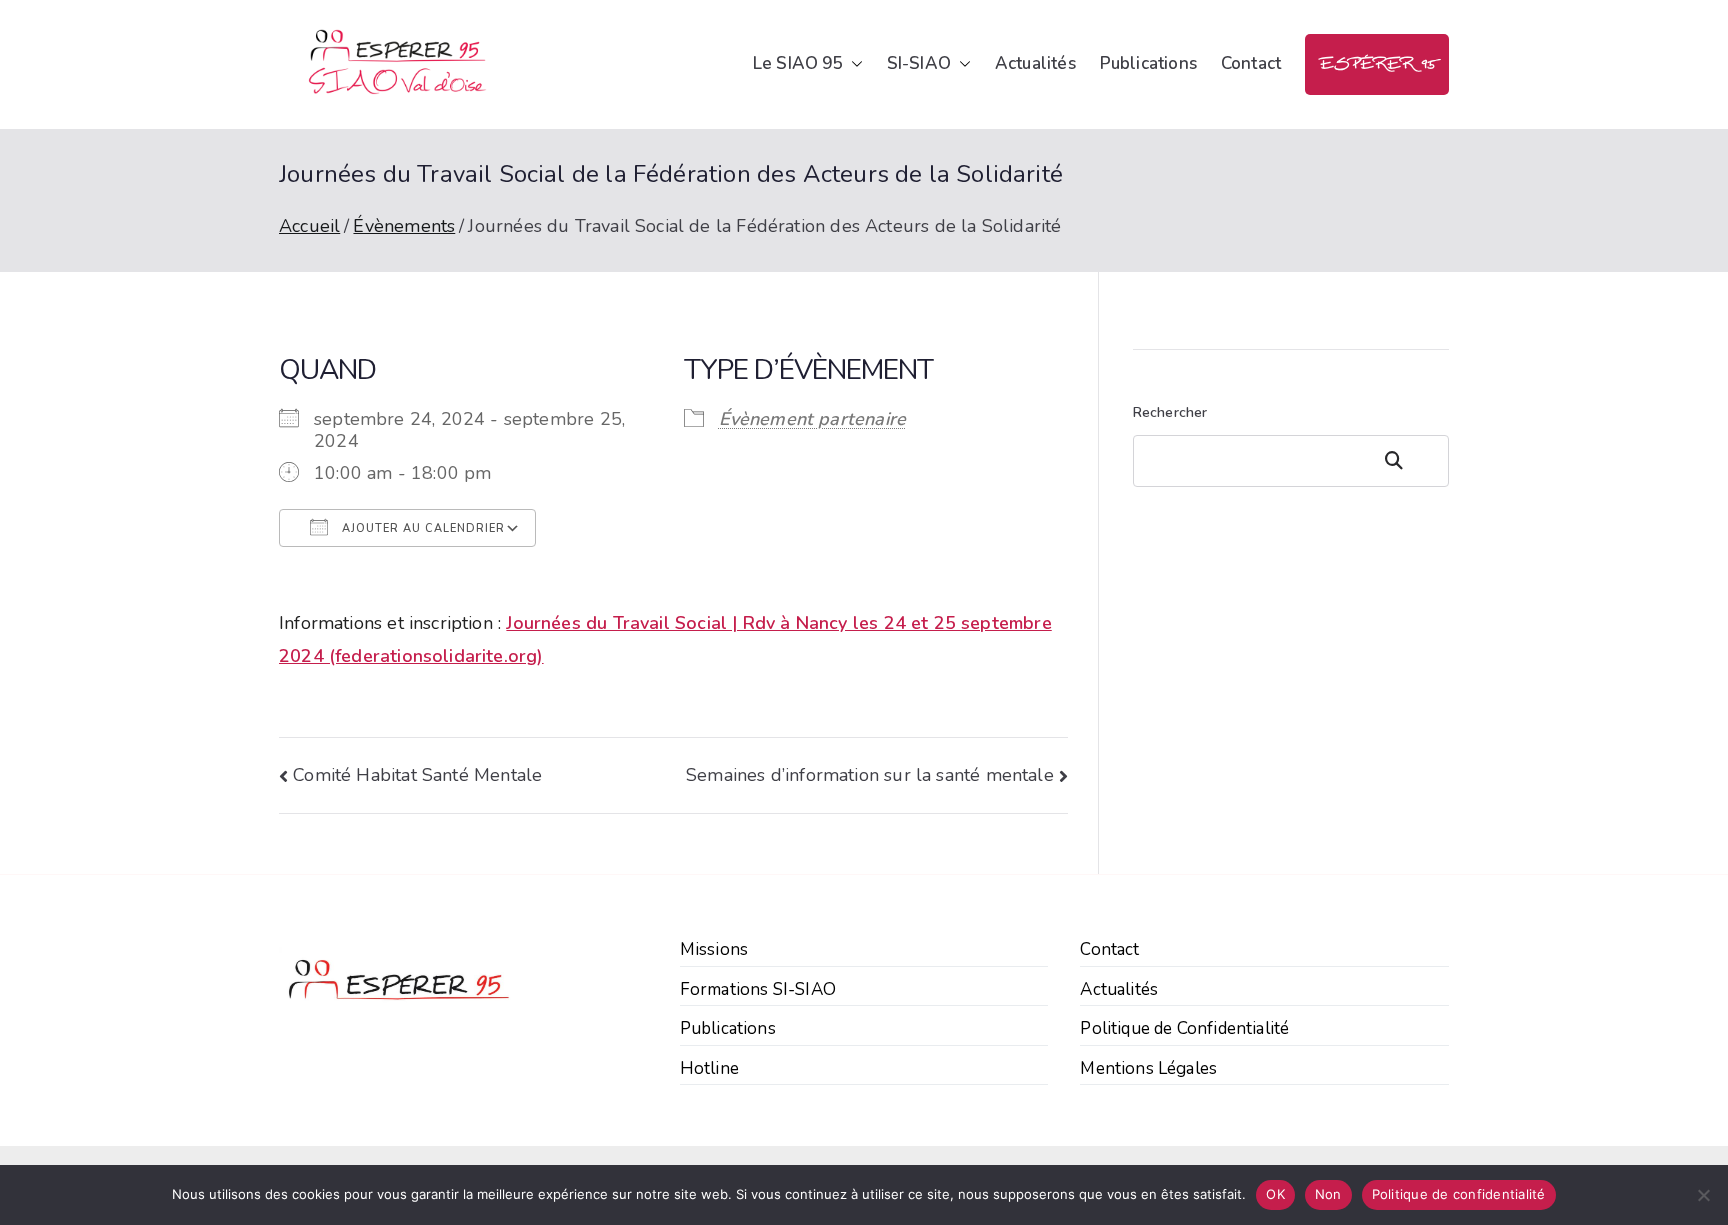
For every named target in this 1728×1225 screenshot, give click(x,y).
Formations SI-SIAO (758, 989)
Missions (714, 949)
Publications (1148, 63)
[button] (853, 64)
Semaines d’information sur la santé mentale (870, 775)
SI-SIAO (919, 63)
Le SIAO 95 (798, 63)
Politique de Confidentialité (1184, 1028)
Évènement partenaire (813, 419)
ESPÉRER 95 (1377, 64)
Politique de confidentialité (1459, 1194)
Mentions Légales (1148, 1068)
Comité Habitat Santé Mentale (417, 775)
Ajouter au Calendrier (421, 528)
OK (1275, 1194)
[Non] (1703, 1195)
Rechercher (1170, 412)
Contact (1251, 63)
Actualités (1035, 63)
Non (1328, 1194)
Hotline (709, 1068)
